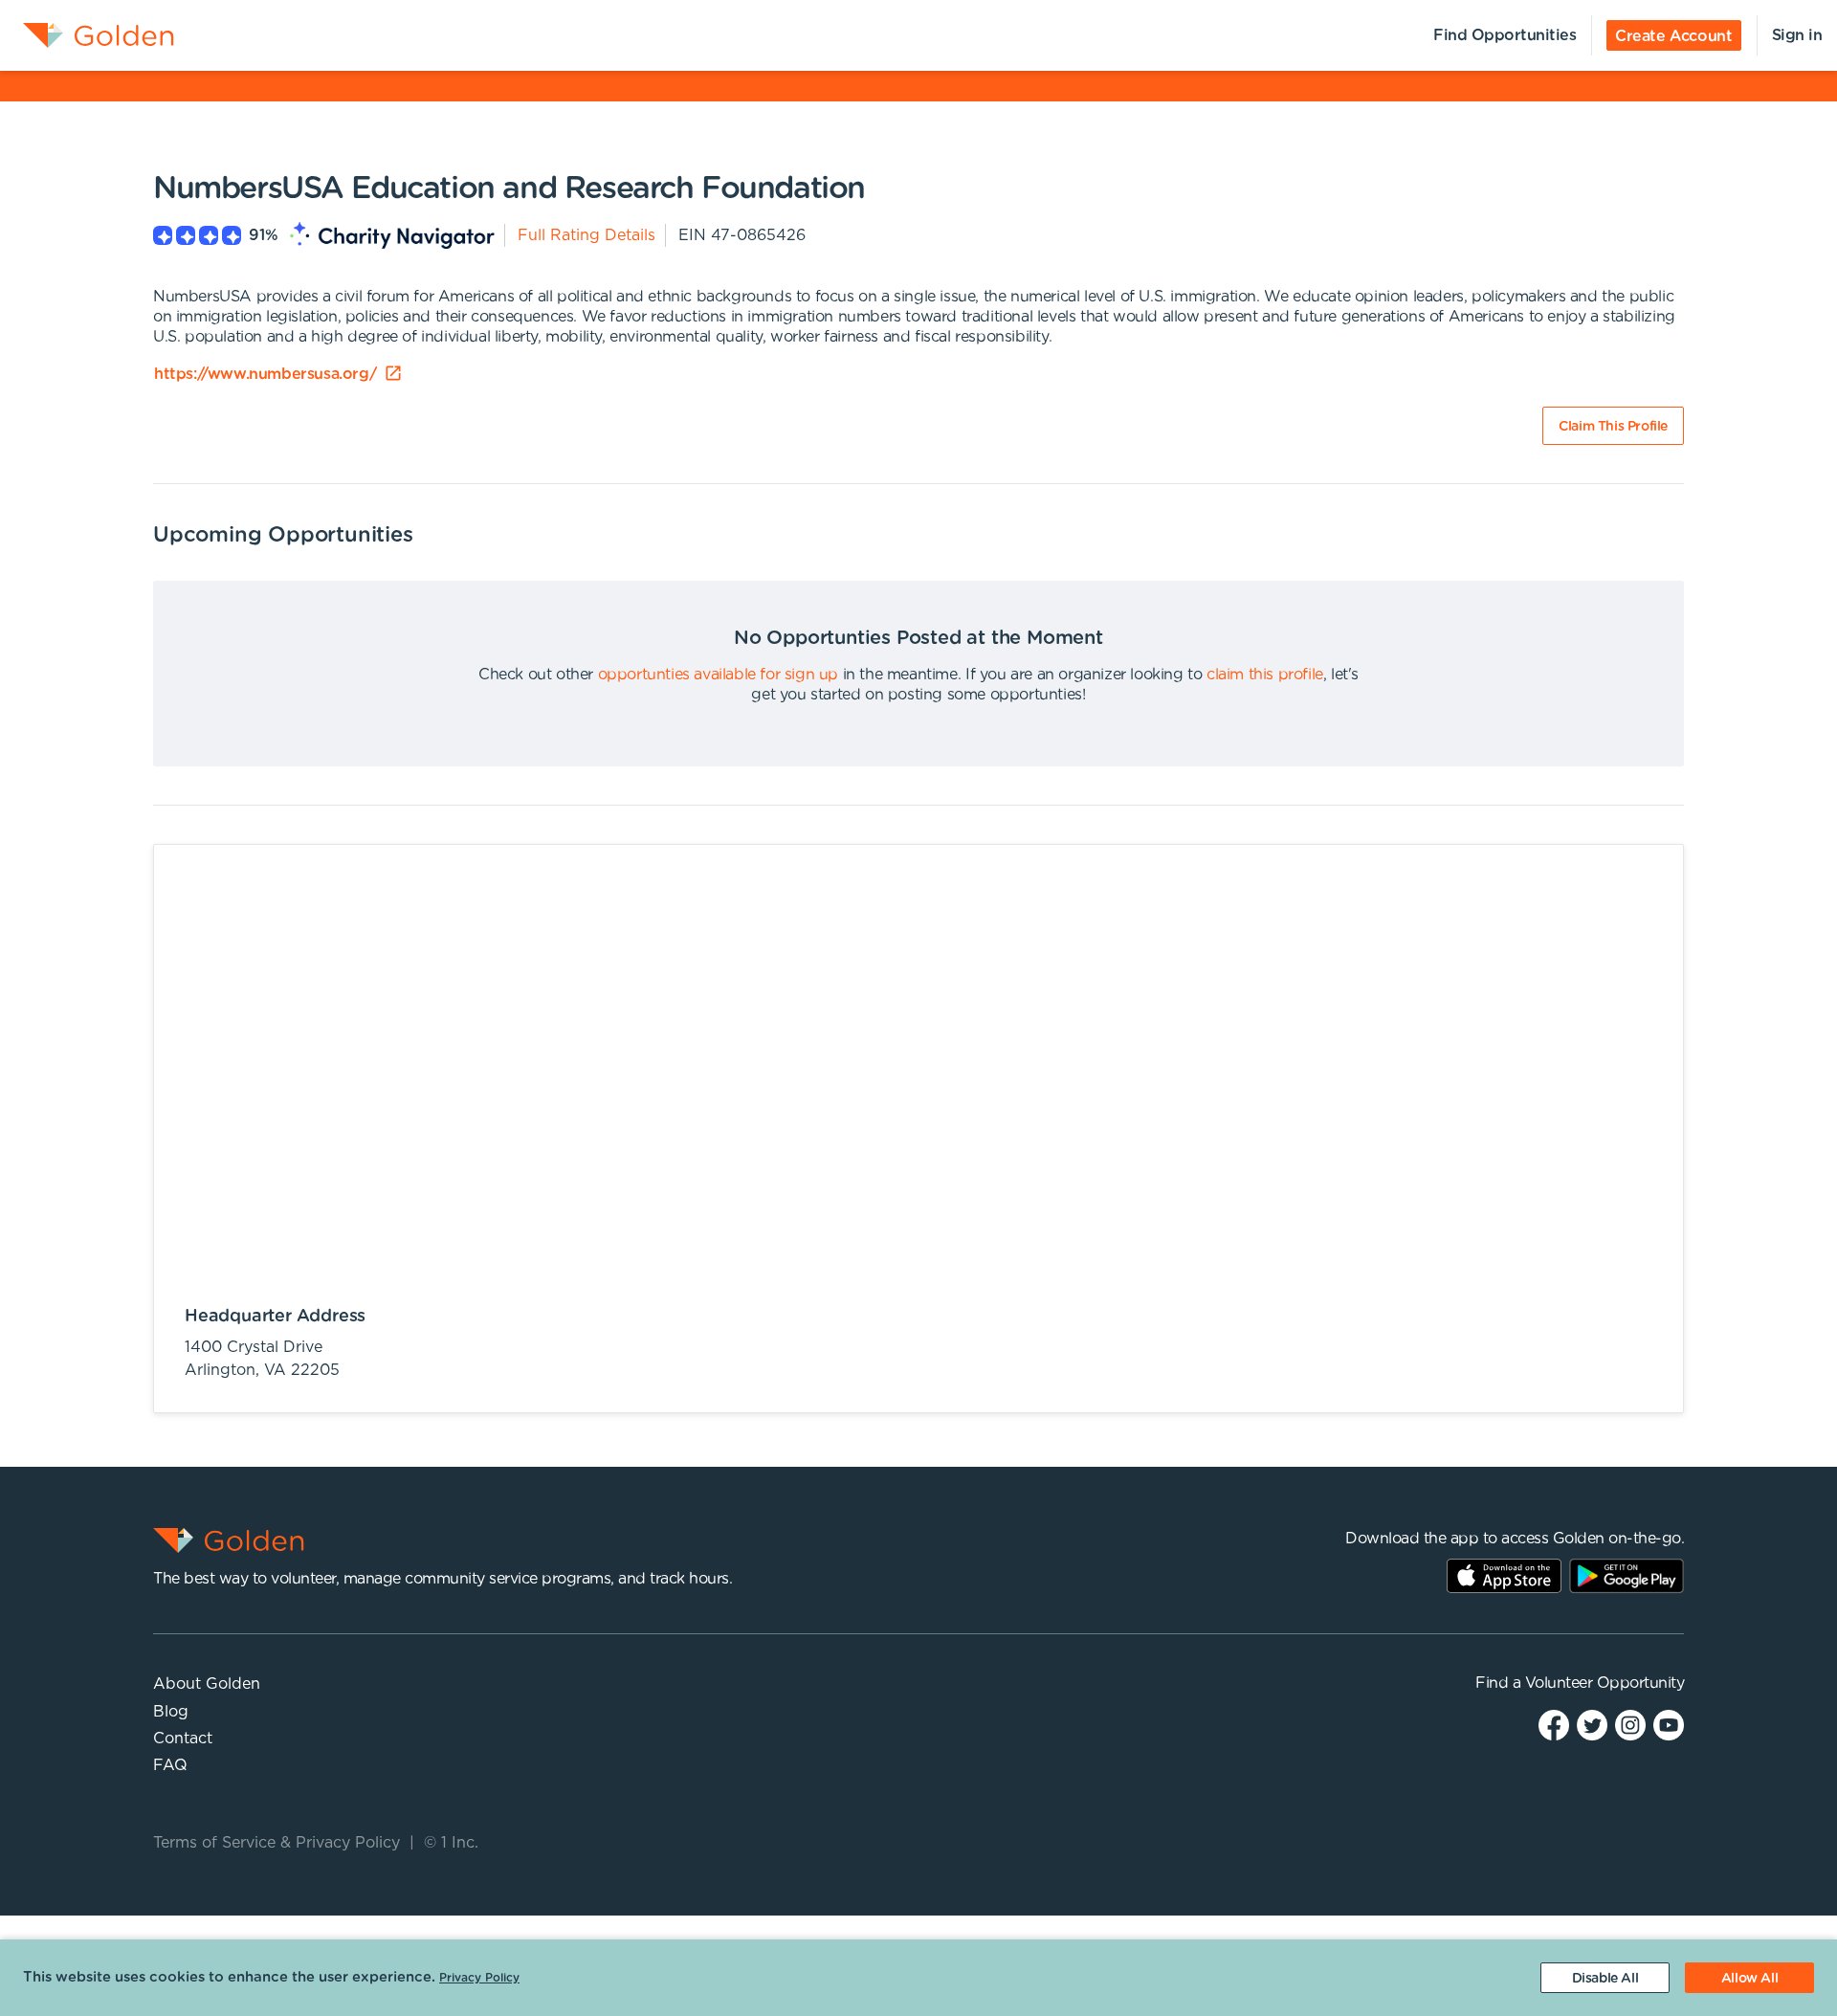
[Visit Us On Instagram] (1630, 1724)
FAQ (170, 1765)
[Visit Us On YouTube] (1669, 1724)
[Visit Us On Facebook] (1554, 1724)
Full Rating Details (587, 235)
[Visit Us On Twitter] (1592, 1724)
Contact (183, 1739)
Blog (171, 1712)
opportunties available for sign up (718, 675)
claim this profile (1265, 675)
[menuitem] (87, 35)
